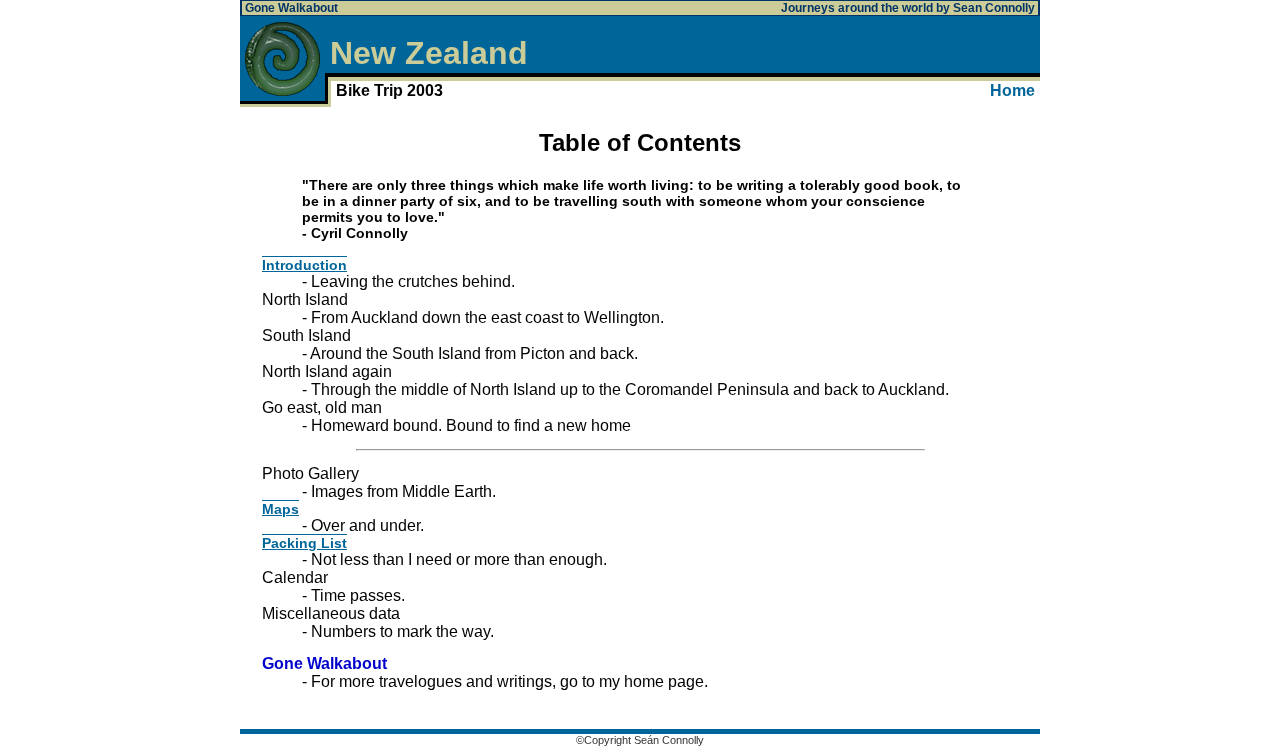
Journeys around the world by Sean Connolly (908, 8)
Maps (280, 509)
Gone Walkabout (291, 8)
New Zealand (429, 53)
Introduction (304, 265)
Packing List (304, 543)
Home (1012, 90)
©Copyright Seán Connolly (640, 740)
